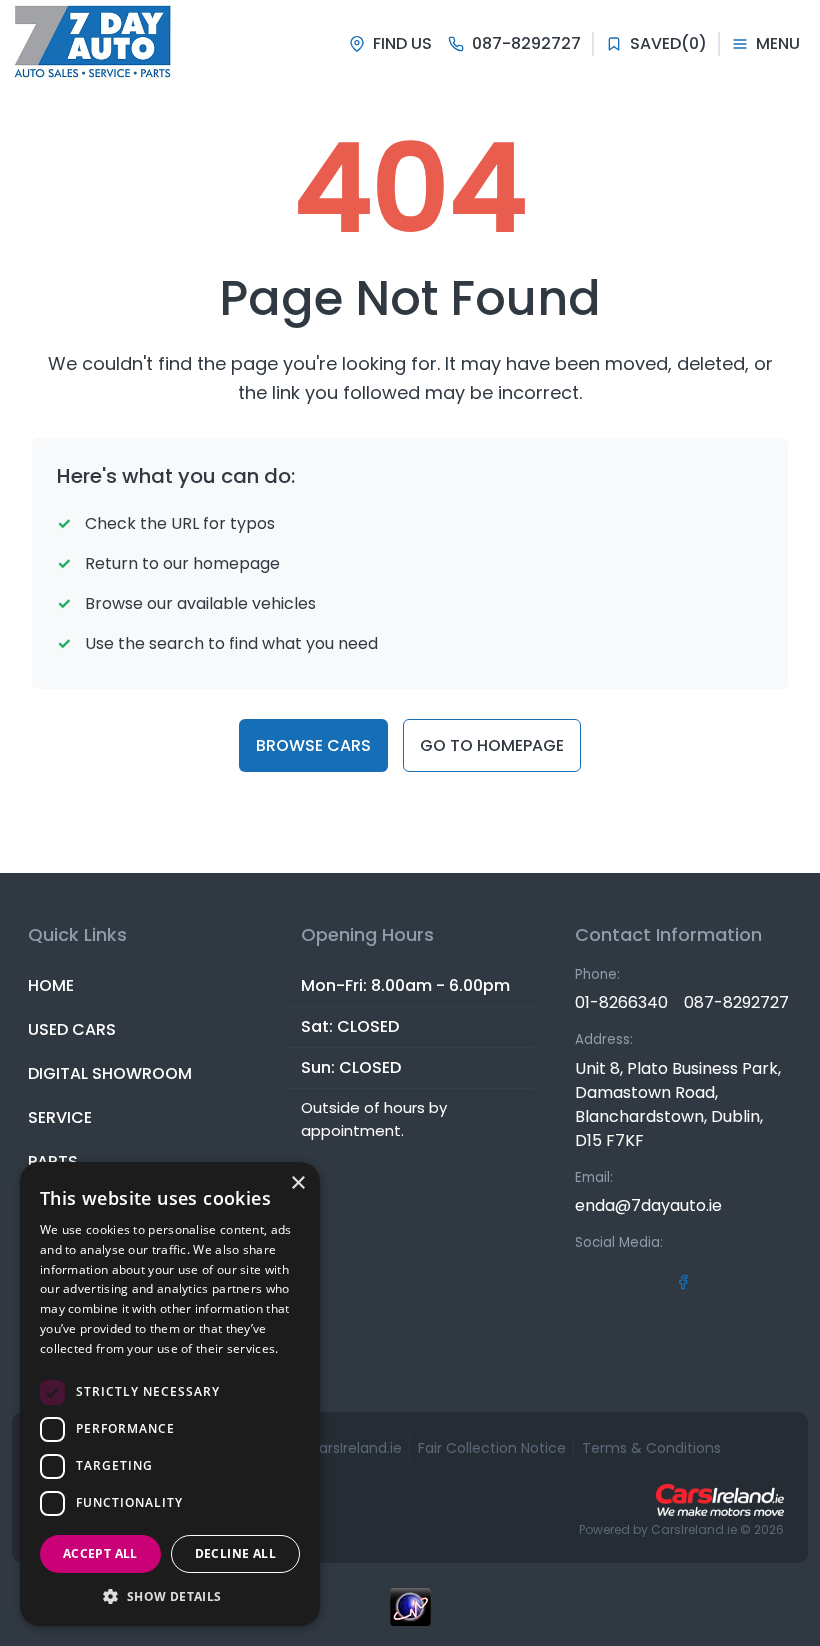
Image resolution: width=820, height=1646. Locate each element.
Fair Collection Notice (492, 1448)
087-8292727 (736, 1002)
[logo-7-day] (93, 44)
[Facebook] (683, 1281)
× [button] (297, 1183)
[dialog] (170, 1394)
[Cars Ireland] (720, 1500)
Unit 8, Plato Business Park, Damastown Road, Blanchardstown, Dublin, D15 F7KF (678, 1104)
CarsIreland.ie (694, 1529)
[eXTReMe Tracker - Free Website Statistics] (410, 1617)
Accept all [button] (100, 1553)
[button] (170, 1596)
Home (51, 985)
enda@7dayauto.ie (648, 1205)
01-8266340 (621, 1002)
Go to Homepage (492, 745)
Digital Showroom (110, 1073)
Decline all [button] (235, 1553)
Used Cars (72, 1029)
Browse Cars (313, 745)
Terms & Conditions (651, 1448)
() (668, 43)
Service (60, 1117)
